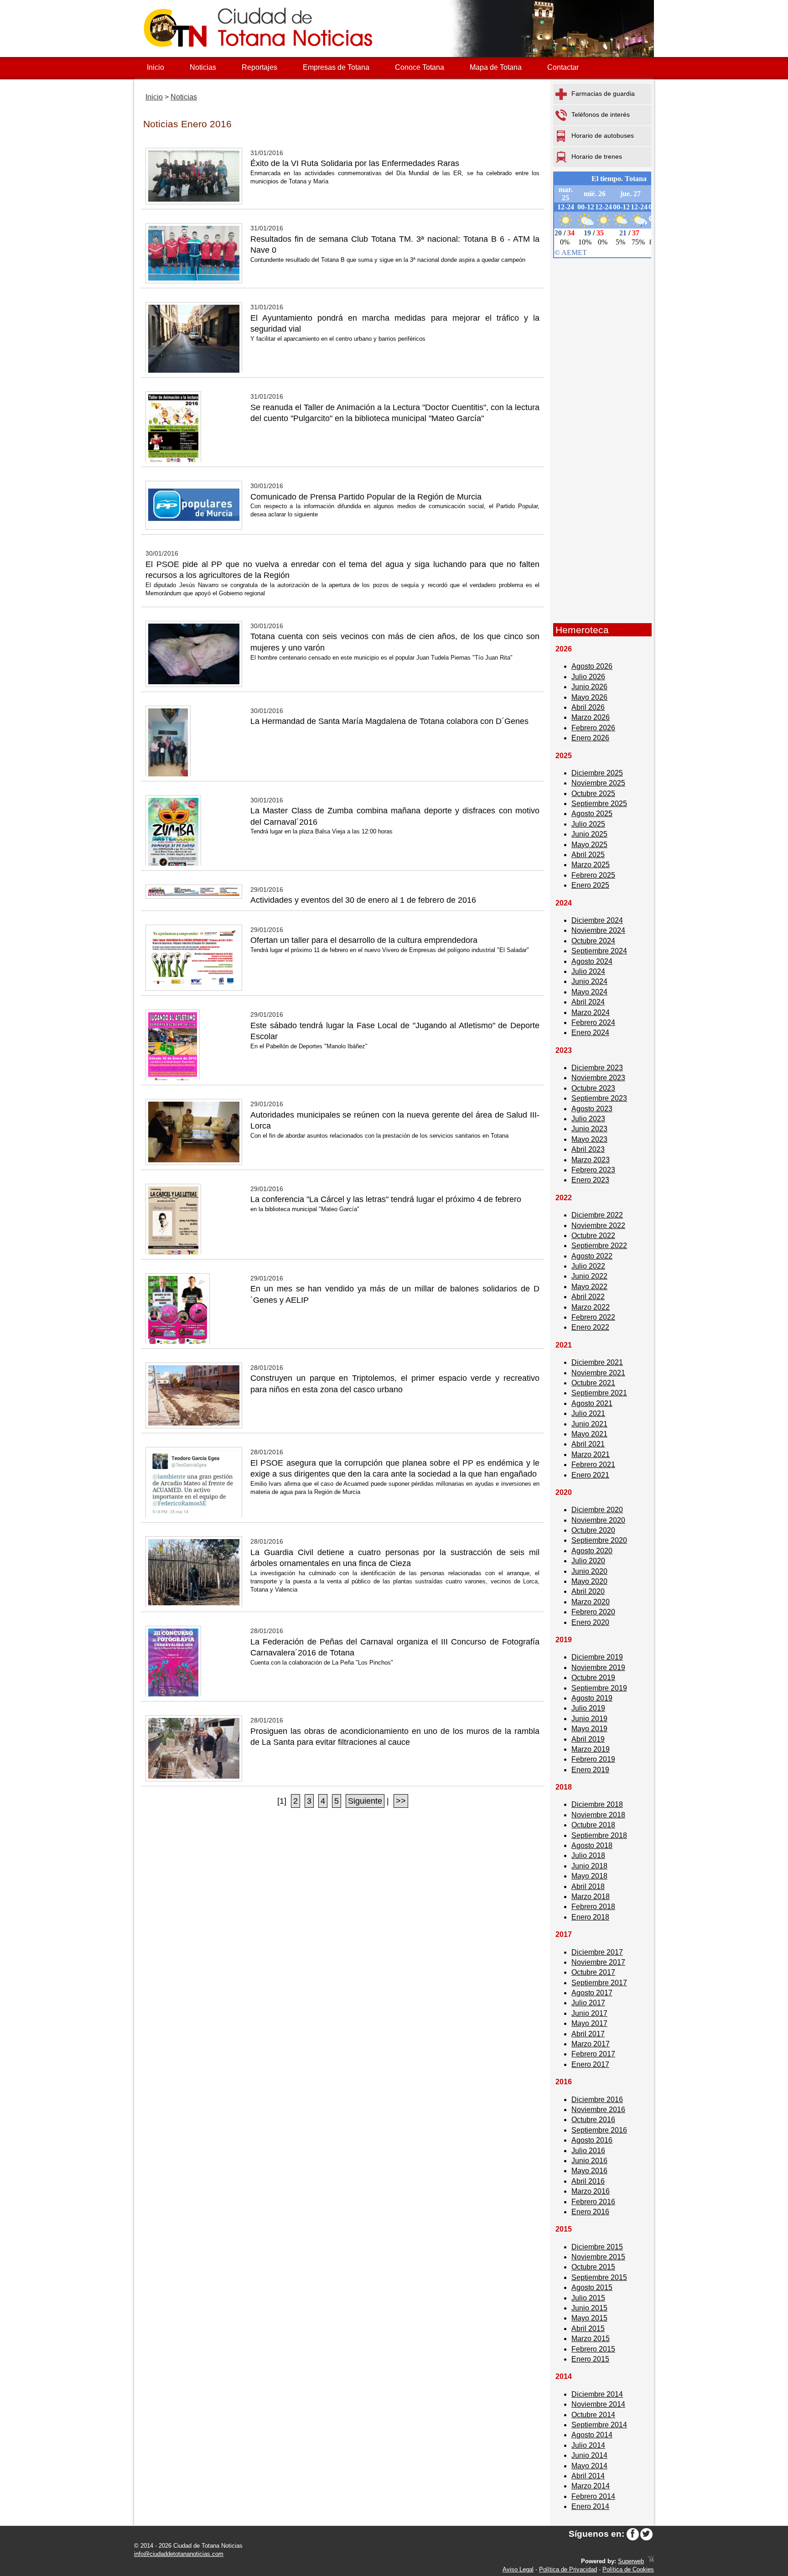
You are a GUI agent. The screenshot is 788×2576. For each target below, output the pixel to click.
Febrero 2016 (593, 2202)
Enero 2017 (590, 2064)
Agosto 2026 (592, 666)
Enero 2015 (590, 2359)
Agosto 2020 (592, 1551)
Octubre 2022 (593, 1236)
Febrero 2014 (593, 2496)
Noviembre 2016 (598, 2110)
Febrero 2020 (593, 1612)
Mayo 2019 (589, 1729)
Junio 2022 (589, 1276)
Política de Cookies (628, 2569)
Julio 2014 (588, 2445)
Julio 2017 (588, 2003)
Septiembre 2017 (599, 1983)
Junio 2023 (589, 1129)
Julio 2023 (588, 1119)
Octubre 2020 (593, 1530)
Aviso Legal (518, 2569)
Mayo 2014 (589, 2466)
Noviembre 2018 (598, 1815)
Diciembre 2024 (597, 920)
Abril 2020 (588, 1591)
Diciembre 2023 (597, 1068)
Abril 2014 (588, 2476)
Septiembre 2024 (599, 951)
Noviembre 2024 (598, 930)
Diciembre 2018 (597, 1804)
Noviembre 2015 (598, 2257)
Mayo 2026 (589, 697)
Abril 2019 (588, 1739)
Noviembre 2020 (598, 1520)
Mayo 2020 (589, 1581)
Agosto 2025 (592, 814)
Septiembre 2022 (599, 1246)
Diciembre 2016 (597, 2100)
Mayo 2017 (589, 2023)
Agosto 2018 (592, 1845)
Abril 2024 (588, 1002)
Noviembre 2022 (598, 1226)
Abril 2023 (588, 1149)
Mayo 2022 (589, 1287)
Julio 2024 (588, 971)
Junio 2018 (589, 1866)
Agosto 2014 (592, 2435)
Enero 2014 (590, 2506)
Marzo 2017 (591, 2044)
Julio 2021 (588, 1413)
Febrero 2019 (593, 1759)
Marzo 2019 (591, 1749)
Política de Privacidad (568, 2569)
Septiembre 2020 (599, 1540)
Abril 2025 (588, 855)
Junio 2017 (589, 2013)
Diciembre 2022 (597, 1215)
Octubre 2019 (593, 1678)
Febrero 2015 (593, 2349)
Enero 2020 (590, 1622)
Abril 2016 (588, 2181)
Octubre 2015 (593, 2267)
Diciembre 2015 (597, 2247)
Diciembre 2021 (597, 1362)
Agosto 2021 (592, 1403)
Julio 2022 (588, 1266)
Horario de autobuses (603, 135)
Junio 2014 (589, 2455)
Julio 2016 (588, 2151)
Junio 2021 (589, 1424)
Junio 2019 (589, 1719)
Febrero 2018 (593, 1907)
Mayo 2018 (589, 1876)
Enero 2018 (590, 1917)
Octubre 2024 (593, 941)
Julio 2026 (588, 677)
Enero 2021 (590, 1475)
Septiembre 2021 (599, 1393)
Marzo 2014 (591, 2486)
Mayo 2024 (589, 992)
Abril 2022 (588, 1297)
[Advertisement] (602, 478)
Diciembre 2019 (597, 1657)
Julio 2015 (588, 2298)
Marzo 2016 (591, 2191)
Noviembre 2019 (598, 1668)
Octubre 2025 (593, 794)
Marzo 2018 (591, 1897)
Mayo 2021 (589, 1434)
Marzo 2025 (591, 865)
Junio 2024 (589, 981)
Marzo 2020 (591, 1602)
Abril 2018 (588, 1886)
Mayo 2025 (589, 845)
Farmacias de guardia (603, 94)
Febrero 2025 (593, 875)
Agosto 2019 (592, 1698)
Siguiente (365, 1801)
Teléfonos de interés (601, 114)
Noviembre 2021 (598, 1373)
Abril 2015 (588, 2329)
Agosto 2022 (592, 1256)
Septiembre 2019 (599, 1688)
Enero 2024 (590, 1033)
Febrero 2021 (593, 1465)
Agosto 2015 (592, 2287)
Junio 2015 (589, 2308)
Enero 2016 (590, 2212)
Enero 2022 (590, 1327)
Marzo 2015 (591, 2339)
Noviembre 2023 (598, 1078)
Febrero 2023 (593, 1170)
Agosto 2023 (592, 1109)
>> (401, 1801)
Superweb (631, 2561)
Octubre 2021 (593, 1383)
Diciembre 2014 (597, 2394)
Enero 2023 (590, 1180)
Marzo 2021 (591, 1455)
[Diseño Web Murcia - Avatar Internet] (651, 2561)
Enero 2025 (590, 885)
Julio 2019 (588, 1708)
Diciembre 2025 (597, 773)
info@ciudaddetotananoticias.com (179, 2554)
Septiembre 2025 (599, 804)
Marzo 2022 (591, 1307)
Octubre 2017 (593, 1972)
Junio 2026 (589, 687)
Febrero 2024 (593, 1023)
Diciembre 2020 (597, 1510)
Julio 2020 (588, 1561)
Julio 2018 (588, 1855)
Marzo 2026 (591, 717)
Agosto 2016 (592, 2140)
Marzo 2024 (591, 1012)
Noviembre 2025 (598, 783)
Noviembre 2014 (598, 2404)
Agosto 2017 (592, 1993)
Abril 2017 (588, 2034)
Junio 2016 (589, 2161)
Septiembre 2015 (599, 2277)
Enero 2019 (590, 1770)
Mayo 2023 (589, 1139)
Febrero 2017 (593, 2054)
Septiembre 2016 (599, 2130)
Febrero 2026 (593, 728)
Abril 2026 (588, 707)
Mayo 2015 (589, 2318)
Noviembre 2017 (598, 1962)
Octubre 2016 (593, 2120)
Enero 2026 (590, 738)
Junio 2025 (589, 834)
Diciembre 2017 (597, 1952)
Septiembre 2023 (599, 1098)
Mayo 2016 (589, 2171)
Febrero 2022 (593, 1317)
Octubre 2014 (593, 2415)
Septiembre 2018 (599, 1835)
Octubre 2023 (593, 1088)
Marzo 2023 (591, 1160)
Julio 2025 (588, 824)
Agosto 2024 (592, 961)
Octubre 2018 (593, 1825)
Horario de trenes (597, 156)
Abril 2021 (588, 1444)
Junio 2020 (589, 1571)
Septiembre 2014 (599, 2425)
